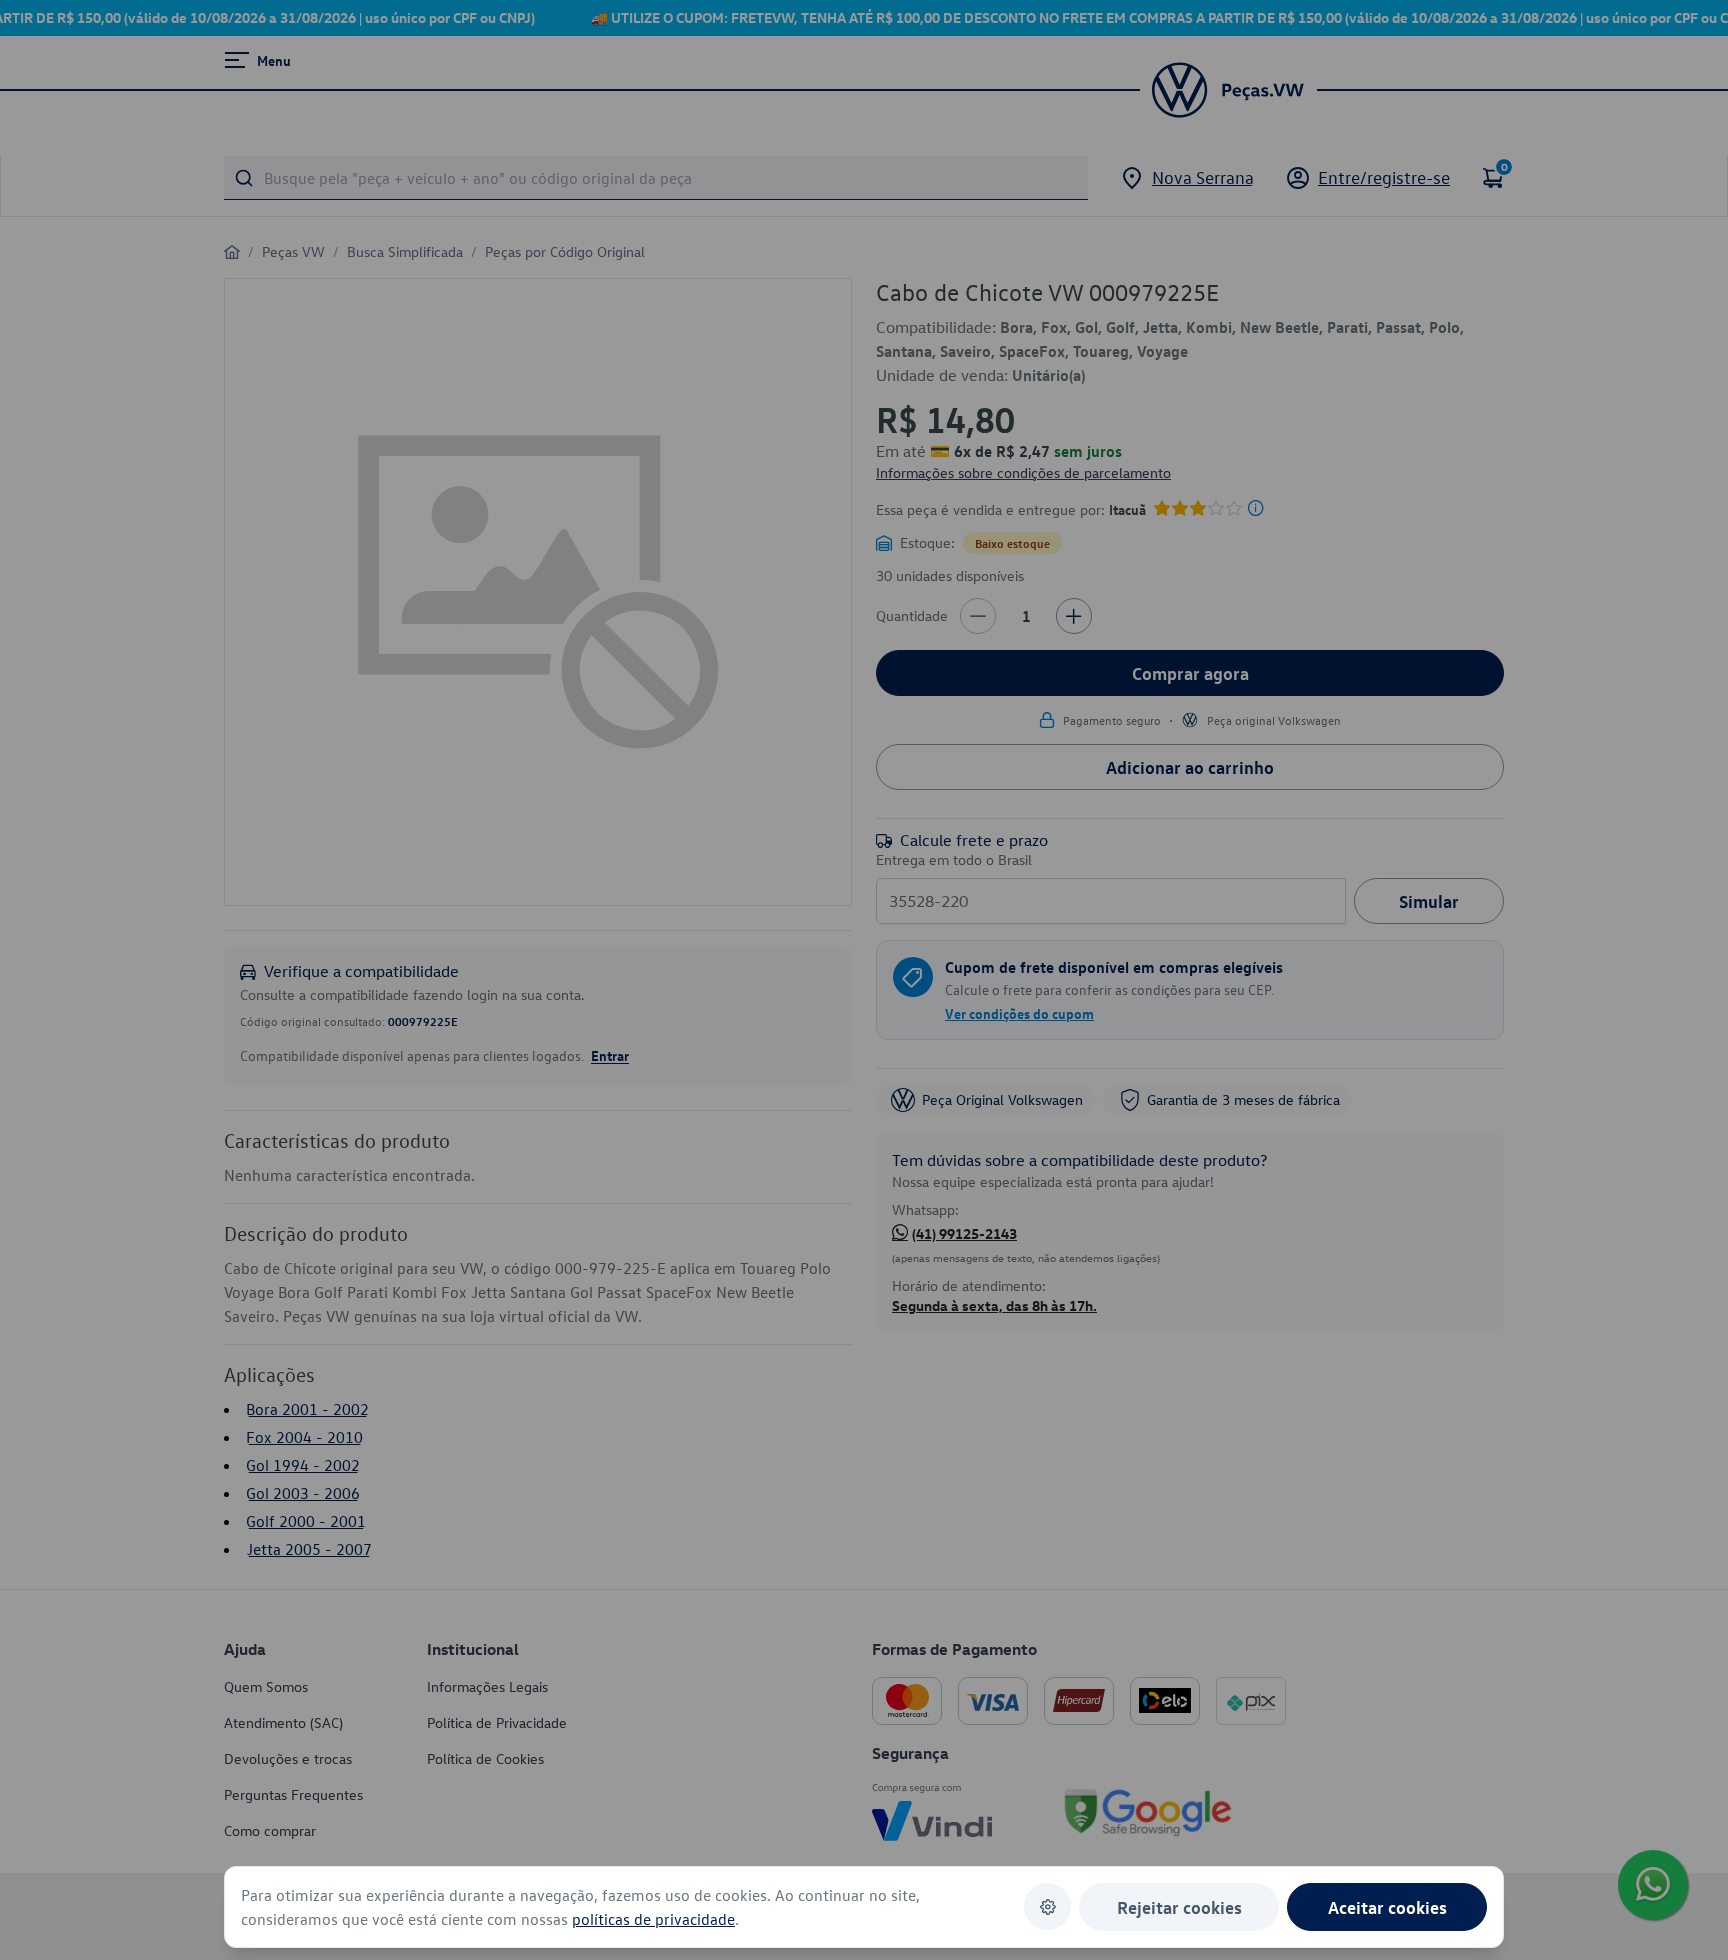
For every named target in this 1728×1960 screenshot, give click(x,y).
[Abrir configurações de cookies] (1047, 1906)
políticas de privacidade (653, 1919)
